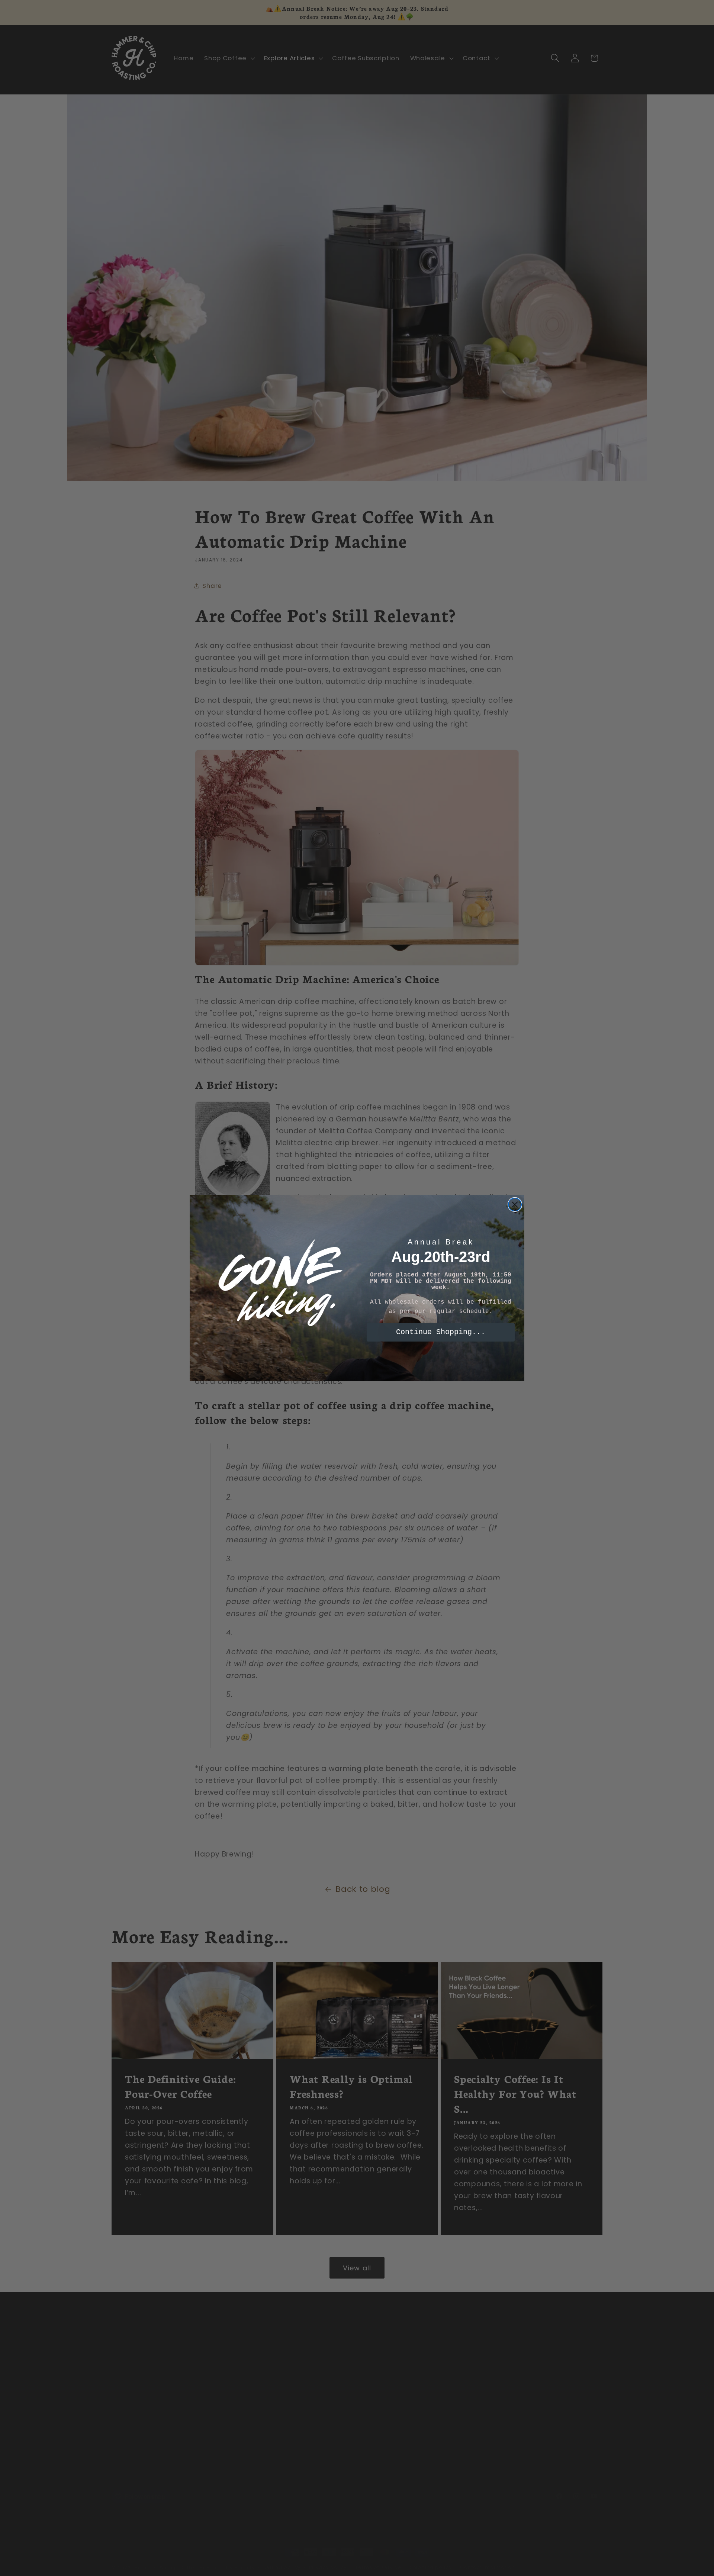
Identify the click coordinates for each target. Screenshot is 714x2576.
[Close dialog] (515, 1205)
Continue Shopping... (441, 1332)
